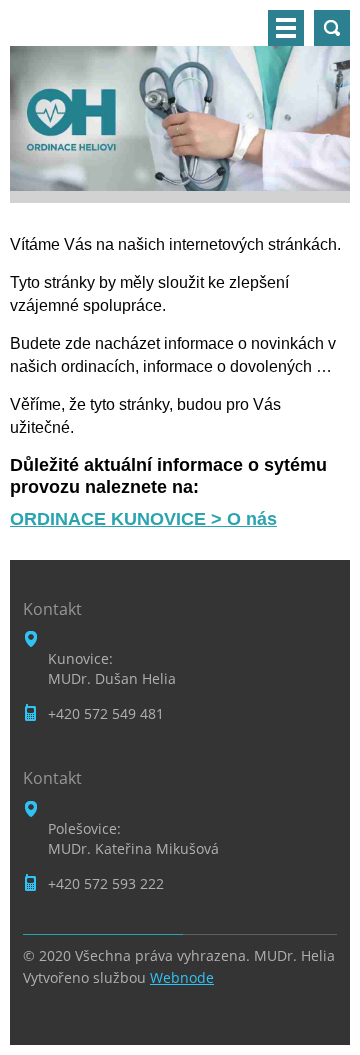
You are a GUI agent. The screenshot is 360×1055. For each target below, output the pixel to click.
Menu (286, 28)
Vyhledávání (332, 28)
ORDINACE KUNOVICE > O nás (143, 519)
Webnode (182, 977)
